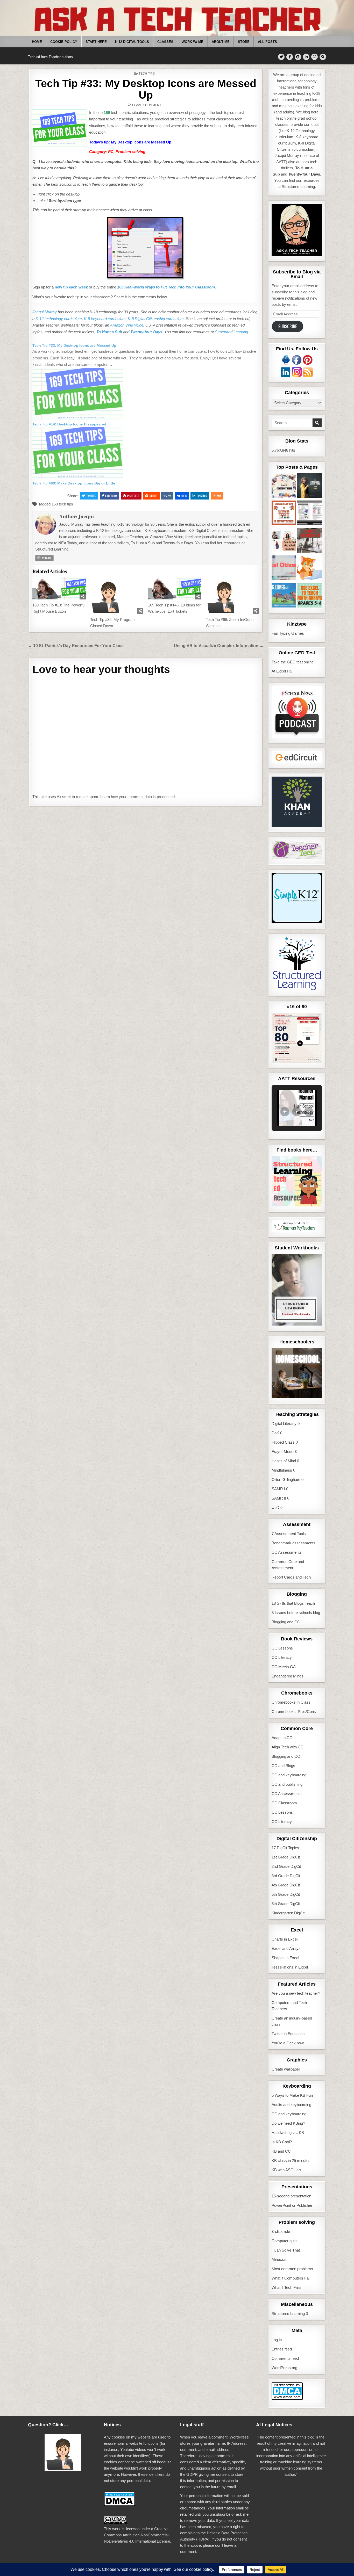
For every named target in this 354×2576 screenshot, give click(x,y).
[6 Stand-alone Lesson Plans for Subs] (310, 487)
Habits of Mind (284, 1461)
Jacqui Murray (45, 312)
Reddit (154, 496)
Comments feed (285, 2358)
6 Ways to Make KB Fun (292, 2095)
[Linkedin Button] (306, 57)
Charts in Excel (285, 1939)
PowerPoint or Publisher (292, 2205)
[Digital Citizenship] (284, 569)
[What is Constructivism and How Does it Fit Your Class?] (284, 487)
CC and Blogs (283, 1766)
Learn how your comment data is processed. (138, 797)
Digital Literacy (284, 1424)
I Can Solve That (286, 2250)
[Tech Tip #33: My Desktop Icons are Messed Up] (148, 355)
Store (244, 42)
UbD (275, 1507)
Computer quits (285, 2241)
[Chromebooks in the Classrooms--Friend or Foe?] (310, 514)
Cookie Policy (64, 42)
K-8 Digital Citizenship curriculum (156, 319)
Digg (184, 496)
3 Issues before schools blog (296, 1613)
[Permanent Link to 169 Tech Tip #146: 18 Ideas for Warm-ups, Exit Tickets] (175, 588)
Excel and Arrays (286, 1948)
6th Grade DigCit (286, 1904)
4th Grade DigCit (286, 1885)
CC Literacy (282, 1657)
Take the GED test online (293, 662)
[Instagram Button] (314, 57)
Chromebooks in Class (291, 1702)
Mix (219, 496)
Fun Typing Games (288, 633)
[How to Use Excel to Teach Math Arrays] (310, 596)
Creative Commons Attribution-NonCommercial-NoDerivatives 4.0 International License (137, 2535)
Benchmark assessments (293, 1543)
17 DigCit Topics (285, 1848)
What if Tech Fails (286, 2287)
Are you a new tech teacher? (296, 1993)
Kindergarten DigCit (288, 1913)
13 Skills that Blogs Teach (293, 1603)
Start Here (96, 42)
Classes (165, 42)
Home (37, 42)
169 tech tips (62, 504)
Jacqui (86, 517)
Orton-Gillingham (286, 1479)
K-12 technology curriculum (59, 319)
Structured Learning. (232, 332)
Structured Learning (288, 2314)
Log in (277, 2340)
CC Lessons (282, 1648)
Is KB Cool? (282, 2142)
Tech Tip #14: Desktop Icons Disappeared (69, 424)
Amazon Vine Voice (127, 325)
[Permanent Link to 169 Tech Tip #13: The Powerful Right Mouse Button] (59, 588)
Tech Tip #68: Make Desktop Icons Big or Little (74, 483)
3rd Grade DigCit (286, 1876)
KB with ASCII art (286, 2170)
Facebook (111, 496)
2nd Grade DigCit (286, 1866)
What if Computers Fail (291, 2278)
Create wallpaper (286, 2069)
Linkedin (202, 496)
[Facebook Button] (290, 57)
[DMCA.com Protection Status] (287, 2398)
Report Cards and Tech (291, 1577)
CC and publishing (287, 1784)
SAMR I (278, 1489)
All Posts (267, 42)
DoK (275, 1433)
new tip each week (71, 287)
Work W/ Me (193, 42)
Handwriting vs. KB (288, 2133)
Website (46, 558)
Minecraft (279, 2259)
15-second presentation (291, 2196)
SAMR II (279, 1498)
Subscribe (288, 326)
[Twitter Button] (281, 57)
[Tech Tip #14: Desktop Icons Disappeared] (78, 418)
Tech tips (147, 74)
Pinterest (133, 496)
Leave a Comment (147, 105)
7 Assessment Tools (289, 1534)
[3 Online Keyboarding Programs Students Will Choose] (310, 569)
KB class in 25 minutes (291, 2161)
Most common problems (292, 2269)
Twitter (91, 496)
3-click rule (281, 2231)
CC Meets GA (284, 1667)
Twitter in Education (288, 2034)
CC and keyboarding (289, 1775)
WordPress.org (284, 2368)
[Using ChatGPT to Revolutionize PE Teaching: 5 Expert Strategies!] (284, 514)
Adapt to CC (282, 1738)
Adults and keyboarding (291, 2105)
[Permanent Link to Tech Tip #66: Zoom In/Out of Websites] (232, 596)
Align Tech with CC (288, 1747)
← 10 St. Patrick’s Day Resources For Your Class (76, 646)
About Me (221, 42)
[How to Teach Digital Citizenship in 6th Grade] (310, 541)
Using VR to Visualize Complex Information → (219, 646)
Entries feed (282, 2349)
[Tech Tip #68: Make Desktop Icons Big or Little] (78, 477)
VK (170, 496)
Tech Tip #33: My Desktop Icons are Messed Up (146, 89)
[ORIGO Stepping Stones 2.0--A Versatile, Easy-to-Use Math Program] (284, 596)
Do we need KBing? (288, 2123)
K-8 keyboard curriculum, (105, 319)
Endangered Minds (288, 1676)
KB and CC (281, 2151)
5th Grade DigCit (286, 1894)
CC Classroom (284, 1803)
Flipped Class (283, 1442)
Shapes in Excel (285, 1958)
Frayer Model (283, 1452)
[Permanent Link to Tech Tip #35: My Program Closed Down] (117, 596)
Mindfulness (282, 1470)
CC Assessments (287, 1552)
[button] (285, 1112)
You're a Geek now (288, 2043)
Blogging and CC (286, 1622)
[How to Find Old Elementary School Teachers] (284, 541)
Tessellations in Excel (290, 1967)
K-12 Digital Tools (132, 42)
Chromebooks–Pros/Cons (294, 1712)
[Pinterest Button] (298, 57)
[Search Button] (323, 57)
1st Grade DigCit (286, 1857)
